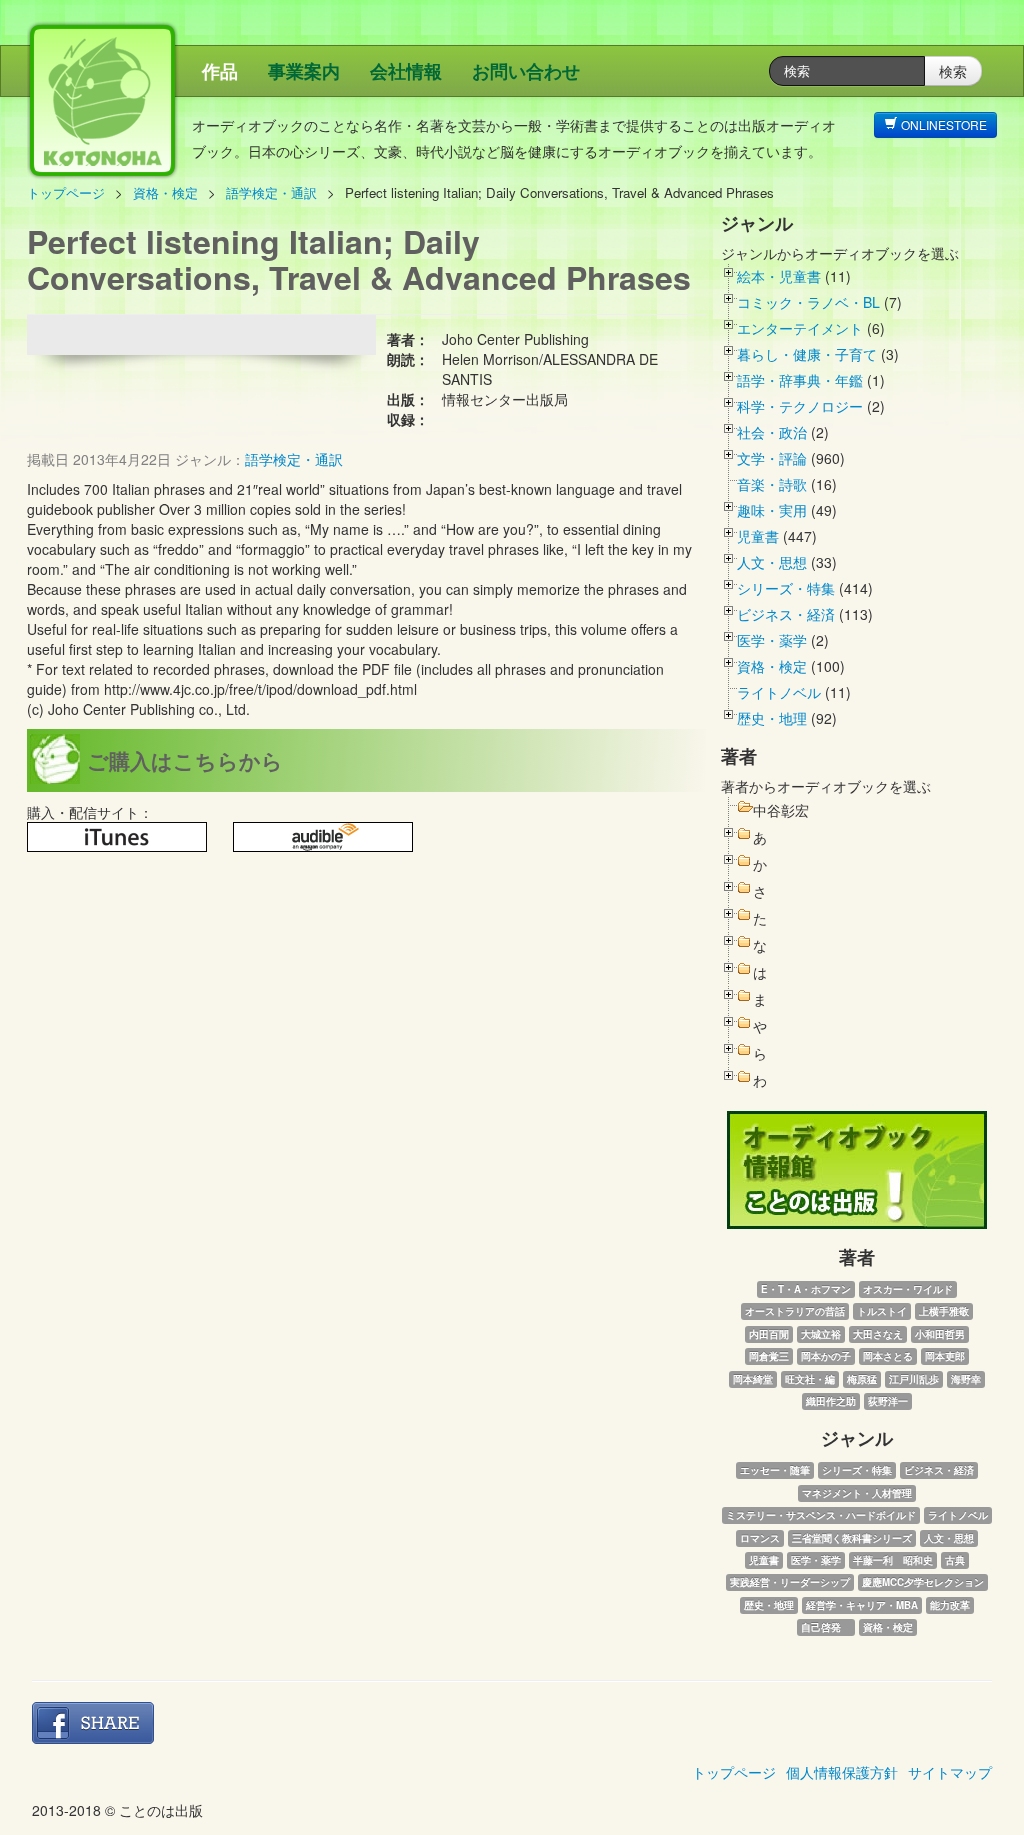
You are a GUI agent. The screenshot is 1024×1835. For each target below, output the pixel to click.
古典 (955, 1560)
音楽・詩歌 (772, 484)
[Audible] (323, 837)
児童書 (758, 536)
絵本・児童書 (779, 276)
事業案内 (304, 71)
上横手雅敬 (944, 1311)
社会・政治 (772, 432)
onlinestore (942, 124)
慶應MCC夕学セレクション (923, 1582)
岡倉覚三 (769, 1356)
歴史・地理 (772, 718)
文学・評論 (772, 458)
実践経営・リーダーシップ (790, 1582)
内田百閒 (769, 1334)
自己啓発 (826, 1627)
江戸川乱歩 (914, 1379)
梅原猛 (862, 1379)
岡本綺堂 (753, 1379)
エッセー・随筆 (775, 1470)
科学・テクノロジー (800, 406)
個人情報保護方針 (842, 1772)
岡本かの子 (826, 1356)
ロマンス (760, 1538)
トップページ (66, 192)
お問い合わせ (526, 71)
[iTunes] (117, 837)
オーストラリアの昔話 (795, 1311)
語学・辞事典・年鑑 (800, 380)
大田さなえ (878, 1334)
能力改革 (950, 1605)
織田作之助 (831, 1401)
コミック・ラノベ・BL (808, 302)
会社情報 (406, 71)
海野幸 (966, 1379)
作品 (220, 71)
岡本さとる (888, 1356)
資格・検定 (165, 192)
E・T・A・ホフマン (806, 1289)
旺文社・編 (810, 1379)
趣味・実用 (772, 510)
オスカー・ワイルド (908, 1289)
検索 (953, 71)
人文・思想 (772, 562)
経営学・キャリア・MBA (862, 1605)
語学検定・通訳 (271, 192)
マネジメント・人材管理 (857, 1493)
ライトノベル (779, 692)
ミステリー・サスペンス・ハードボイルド (821, 1515)
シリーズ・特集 (786, 588)
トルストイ (882, 1311)
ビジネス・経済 (786, 614)
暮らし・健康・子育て (807, 354)
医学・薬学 (772, 640)
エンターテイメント (800, 328)
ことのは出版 (197, 110)
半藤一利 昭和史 (893, 1560)
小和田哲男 (940, 1334)
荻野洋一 (888, 1401)
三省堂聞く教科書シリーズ (852, 1538)
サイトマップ (950, 1772)
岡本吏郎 (945, 1356)
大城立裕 (821, 1334)
